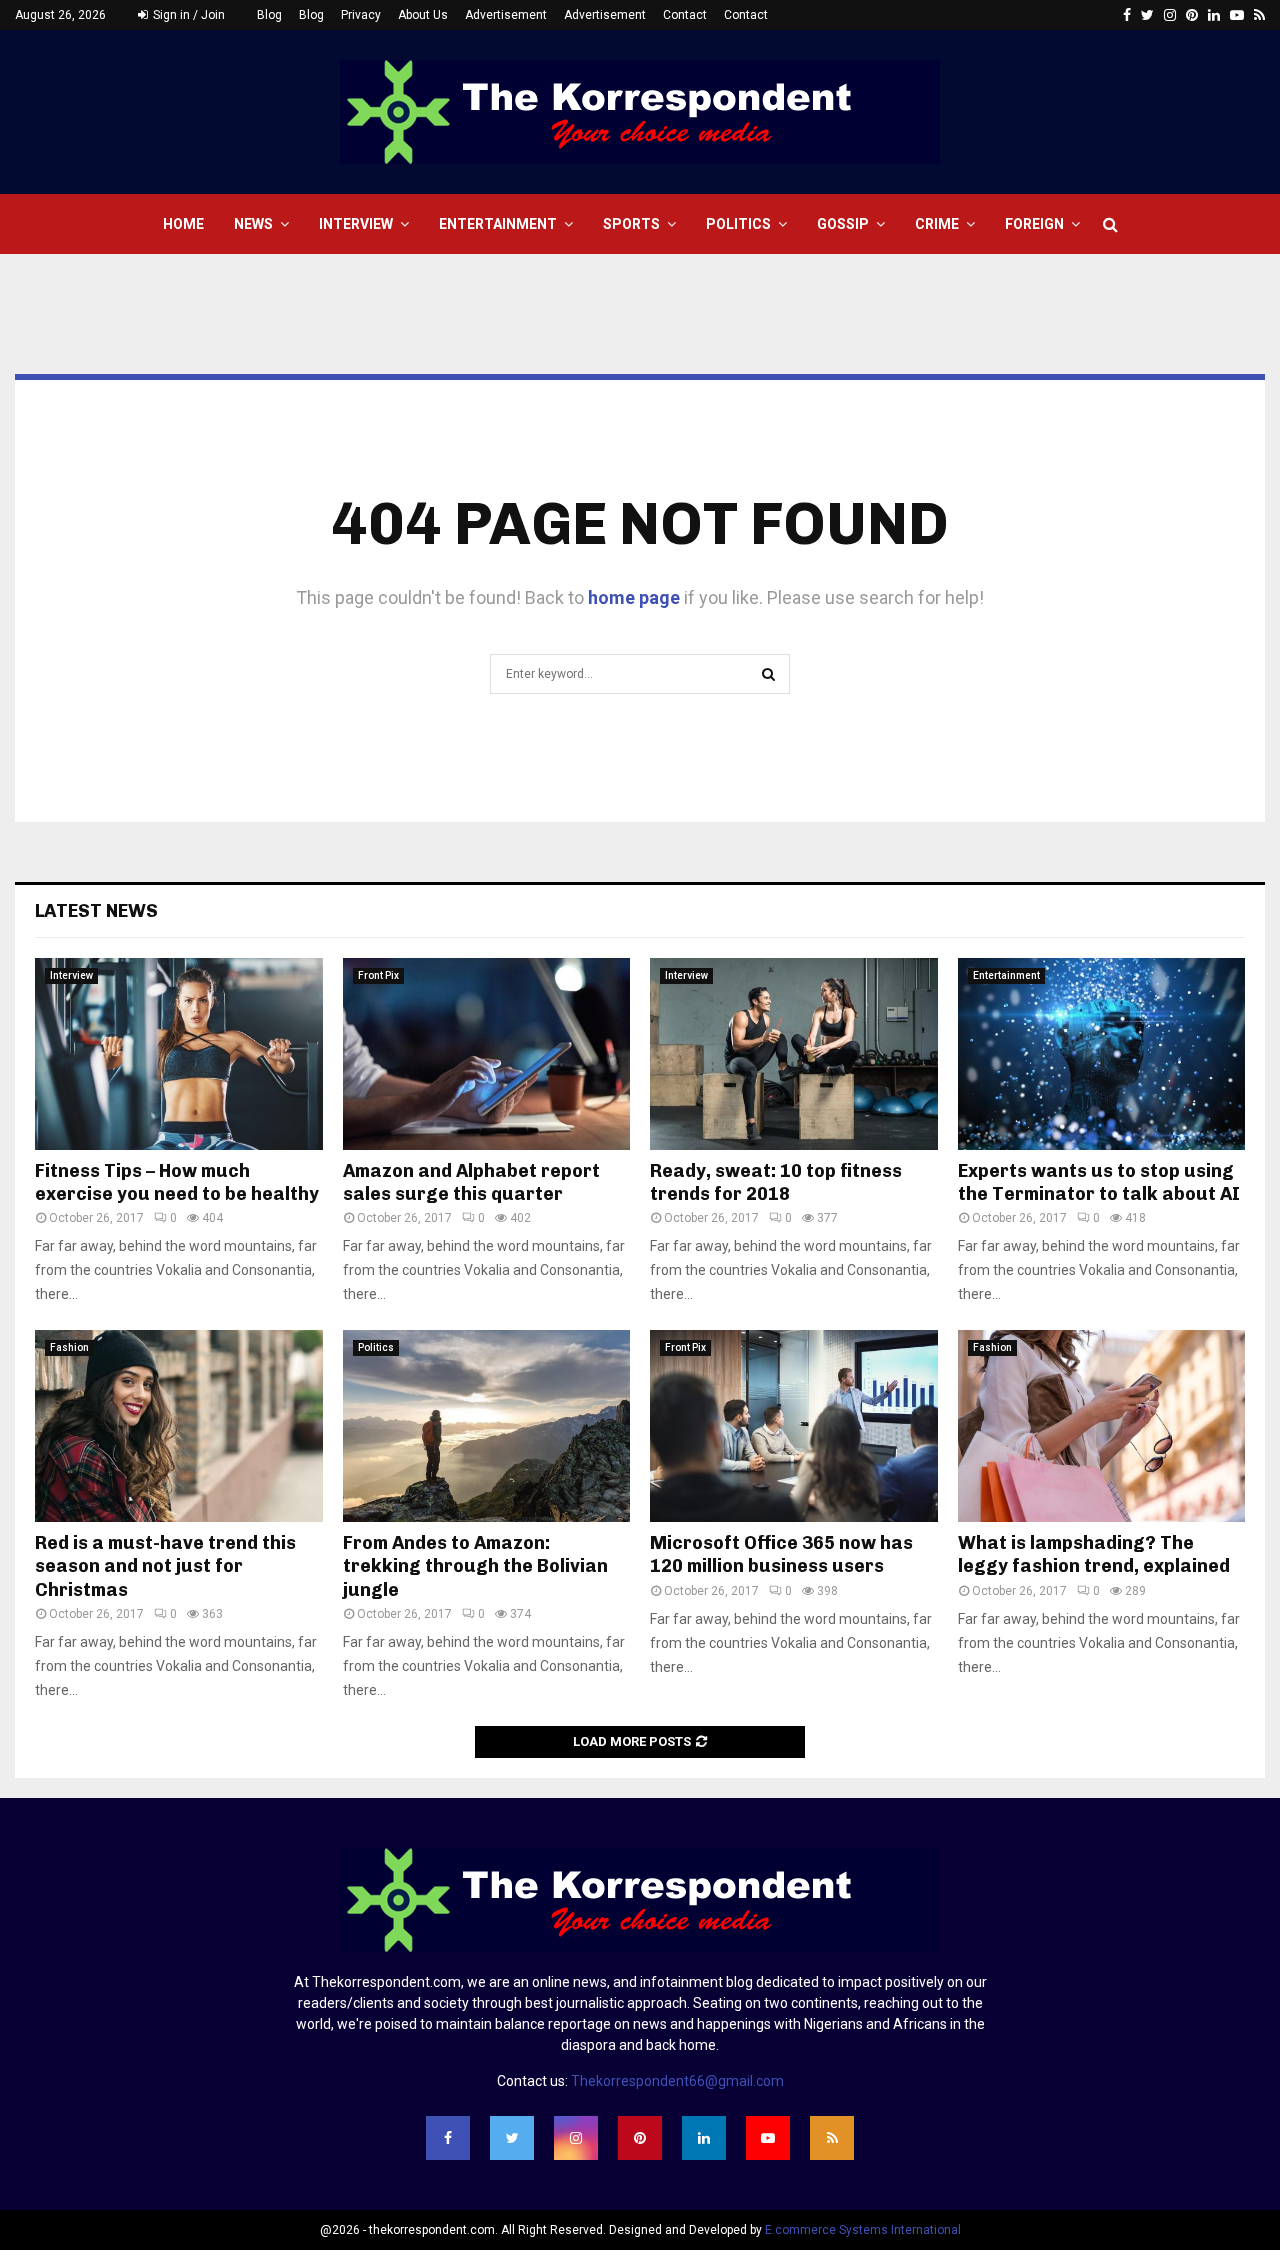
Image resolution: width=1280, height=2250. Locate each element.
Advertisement (506, 15)
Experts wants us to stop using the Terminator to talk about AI (1099, 1182)
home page (634, 597)
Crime (937, 224)
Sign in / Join (187, 15)
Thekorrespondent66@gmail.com (677, 2081)
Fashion (69, 1347)
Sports (631, 224)
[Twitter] (512, 2138)
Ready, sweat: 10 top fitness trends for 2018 (776, 1182)
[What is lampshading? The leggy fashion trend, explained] (1102, 1426)
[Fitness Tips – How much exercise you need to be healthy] (179, 1054)
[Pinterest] (640, 2138)
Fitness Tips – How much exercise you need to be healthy (177, 1182)
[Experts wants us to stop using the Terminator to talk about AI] (1102, 1054)
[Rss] (832, 2138)
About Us (423, 15)
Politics (738, 224)
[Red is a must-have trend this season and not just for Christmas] (179, 1426)
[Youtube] (768, 2138)
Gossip (843, 224)
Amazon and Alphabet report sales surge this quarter (471, 1182)
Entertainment (498, 224)
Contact (685, 15)
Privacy (361, 15)
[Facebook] (448, 2138)
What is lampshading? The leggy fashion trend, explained (1094, 1554)
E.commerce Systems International (863, 2230)
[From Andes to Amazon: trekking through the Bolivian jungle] (487, 1426)
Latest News (96, 911)
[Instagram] (576, 2138)
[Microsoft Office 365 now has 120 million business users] (794, 1426)
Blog (269, 15)
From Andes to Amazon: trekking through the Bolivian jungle (475, 1566)
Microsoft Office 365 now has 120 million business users (781, 1554)
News (253, 224)
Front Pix (378, 975)
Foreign (1034, 224)
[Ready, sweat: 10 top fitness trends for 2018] (794, 1054)
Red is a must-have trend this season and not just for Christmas (165, 1566)
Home (183, 224)
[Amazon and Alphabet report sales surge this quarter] (487, 1054)
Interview (356, 224)
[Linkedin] (704, 2138)
